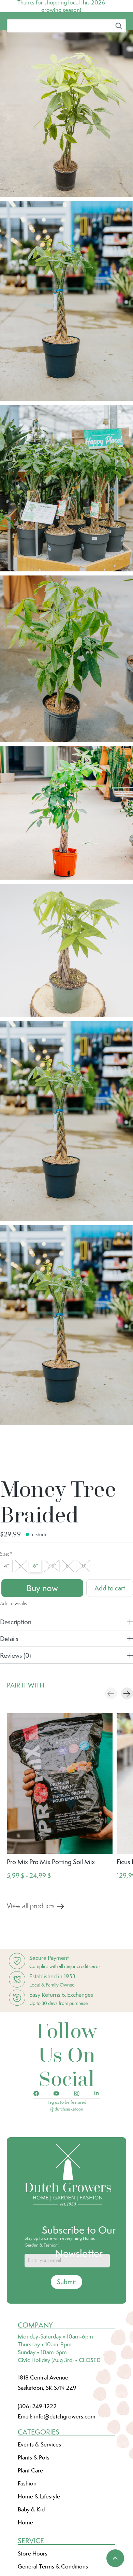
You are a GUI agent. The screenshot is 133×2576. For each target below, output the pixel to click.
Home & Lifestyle (39, 2547)
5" (21, 1617)
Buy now (42, 1639)
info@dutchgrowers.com (65, 2467)
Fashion (27, 2534)
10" (83, 1617)
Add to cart (110, 1639)
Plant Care (30, 2521)
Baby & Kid (31, 2560)
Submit (66, 2333)
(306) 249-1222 (37, 2457)
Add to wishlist (14, 1654)
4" (6, 1617)
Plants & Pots (34, 2508)
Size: (6, 1605)
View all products (31, 1957)
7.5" (52, 1617)
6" (36, 1617)
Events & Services (39, 2495)
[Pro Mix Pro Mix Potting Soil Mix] (60, 1834)
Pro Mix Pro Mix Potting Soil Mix (51, 1913)
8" (68, 1617)
